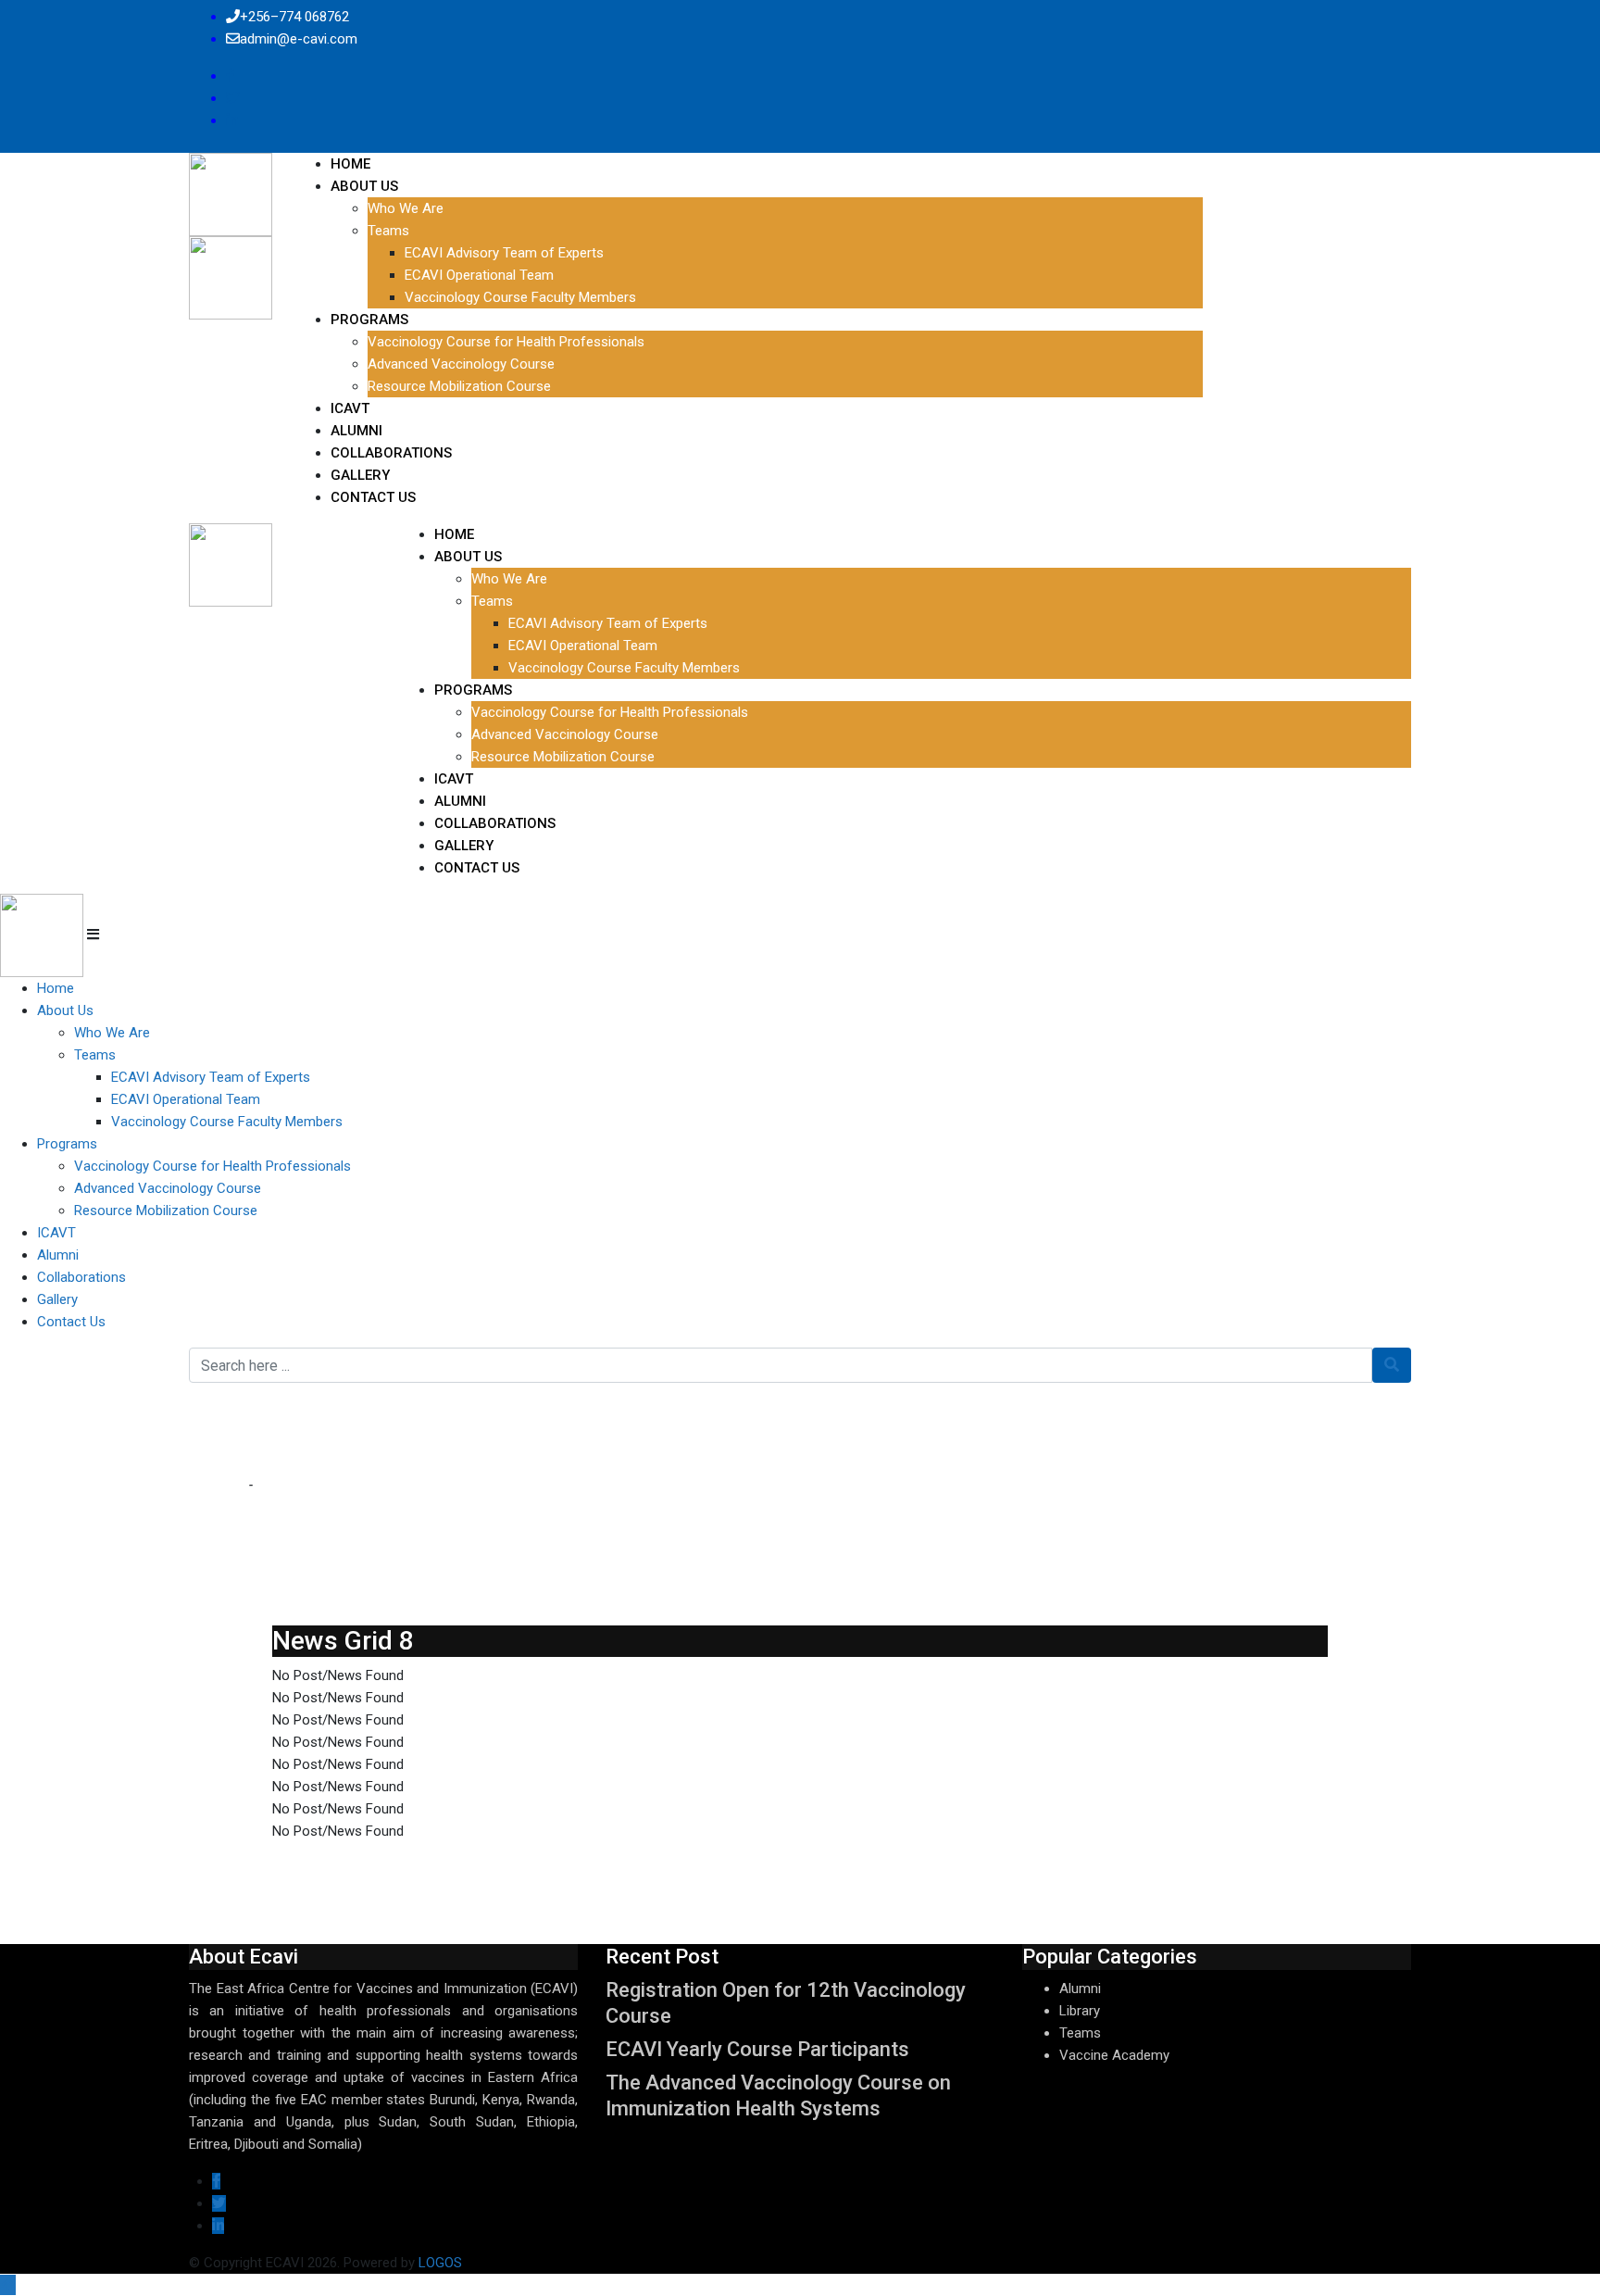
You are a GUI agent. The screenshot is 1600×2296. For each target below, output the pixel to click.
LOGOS (440, 2263)
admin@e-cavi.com (299, 39)
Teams (388, 231)
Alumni (356, 431)
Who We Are (406, 208)
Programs (369, 320)
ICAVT (350, 408)
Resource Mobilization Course (459, 386)
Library (1080, 2011)
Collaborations (391, 453)
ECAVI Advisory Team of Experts (504, 253)
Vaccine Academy (1114, 2055)
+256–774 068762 (294, 17)
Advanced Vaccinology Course (461, 364)
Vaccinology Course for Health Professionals (506, 342)
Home (350, 164)
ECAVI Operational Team (479, 275)
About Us (364, 186)
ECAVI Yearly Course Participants (757, 2049)
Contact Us (373, 497)
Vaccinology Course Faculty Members (520, 297)
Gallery (360, 475)
